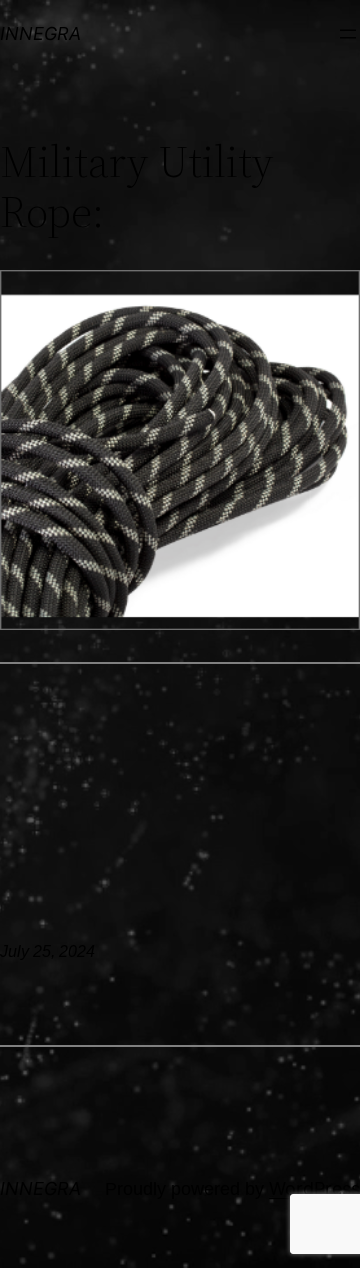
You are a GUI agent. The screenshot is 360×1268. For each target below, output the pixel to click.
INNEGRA (40, 33)
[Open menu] (348, 34)
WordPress (314, 1188)
